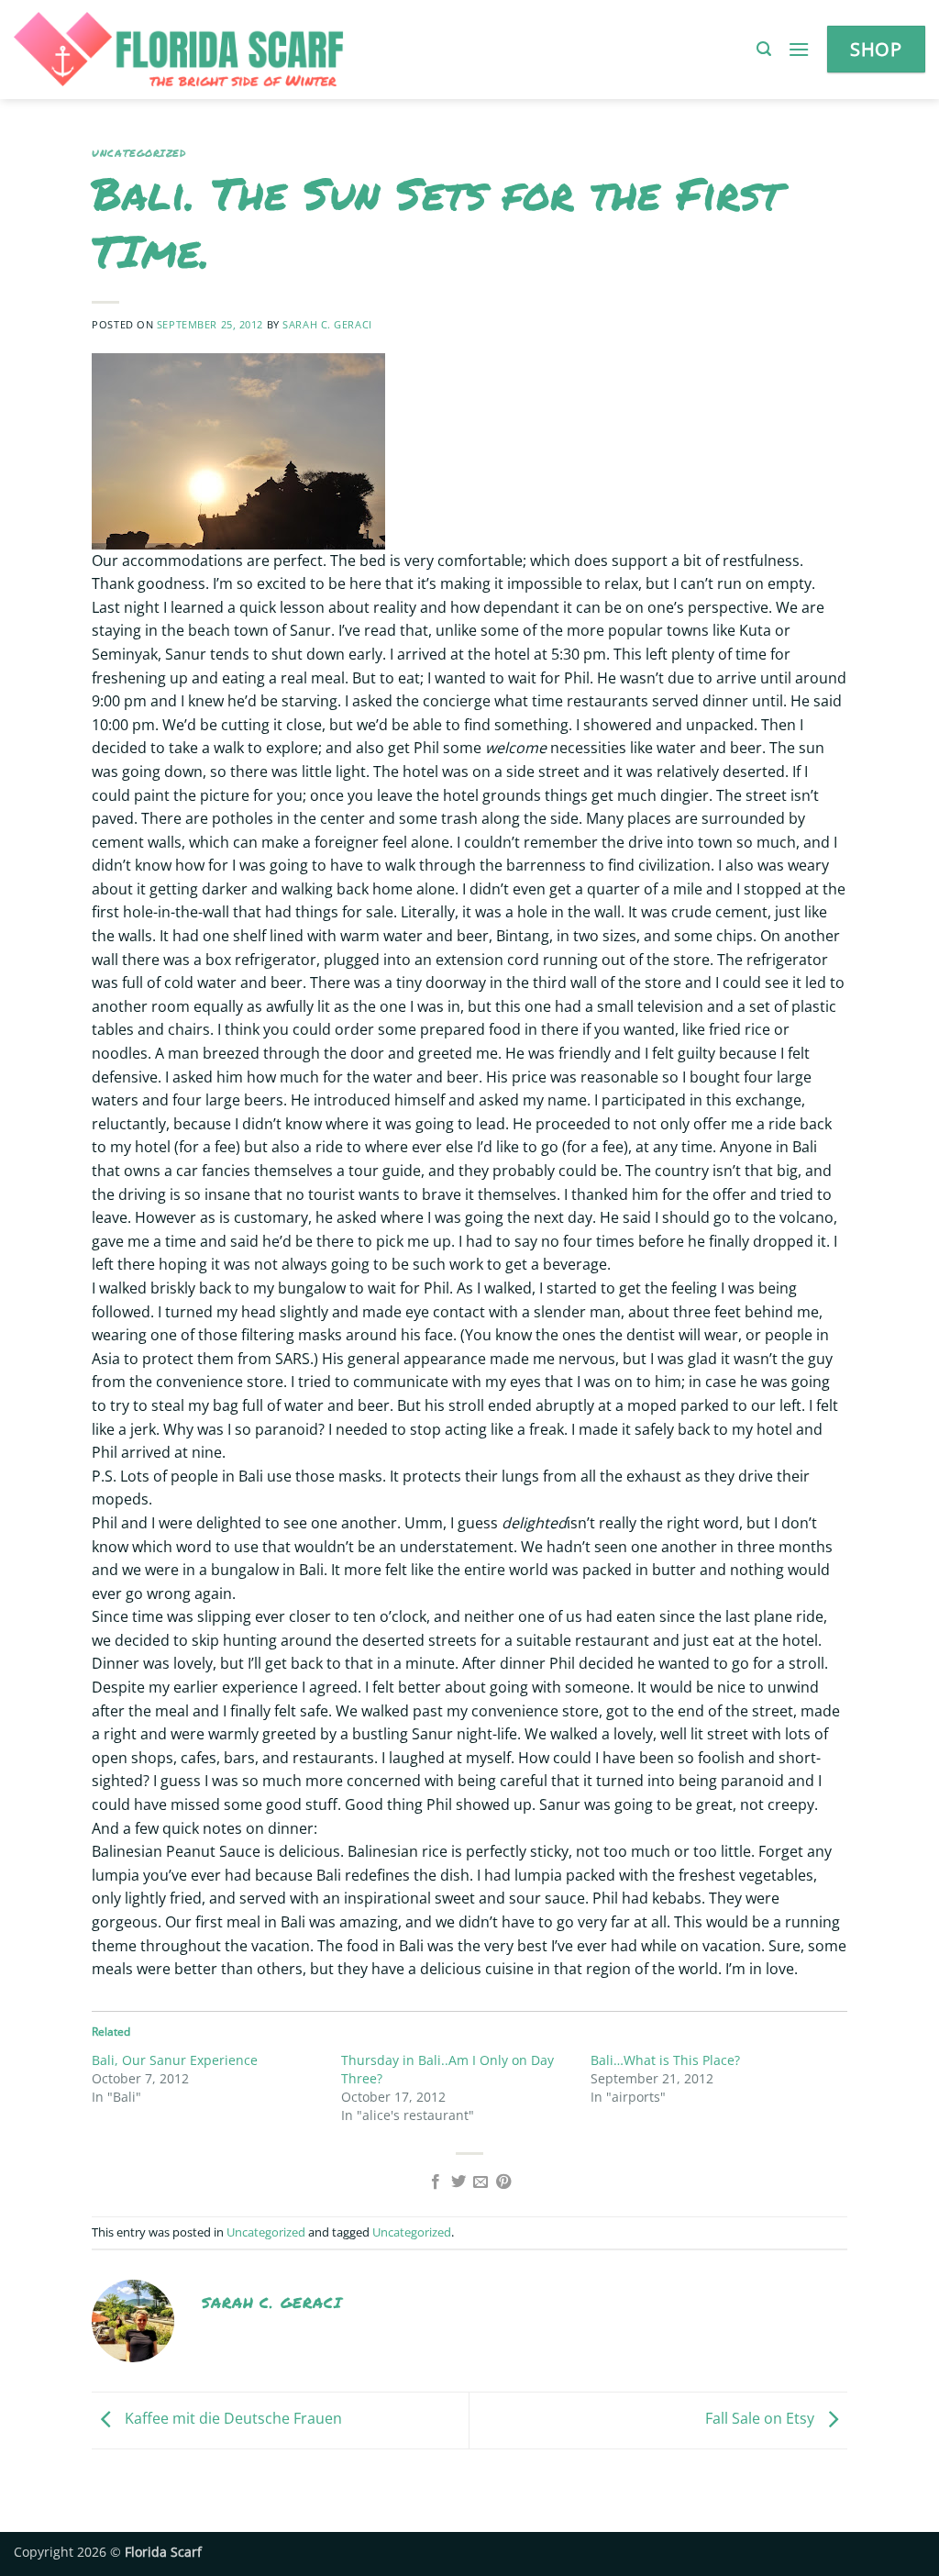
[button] (764, 49)
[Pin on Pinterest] (503, 2182)
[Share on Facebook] (436, 2182)
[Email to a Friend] (481, 2182)
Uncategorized (138, 153)
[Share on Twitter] (458, 2182)
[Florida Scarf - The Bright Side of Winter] (242, 50)
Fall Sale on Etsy (762, 2419)
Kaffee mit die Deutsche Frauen (232, 2419)
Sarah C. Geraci (327, 324)
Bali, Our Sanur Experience (175, 2060)
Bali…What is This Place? (665, 2060)
